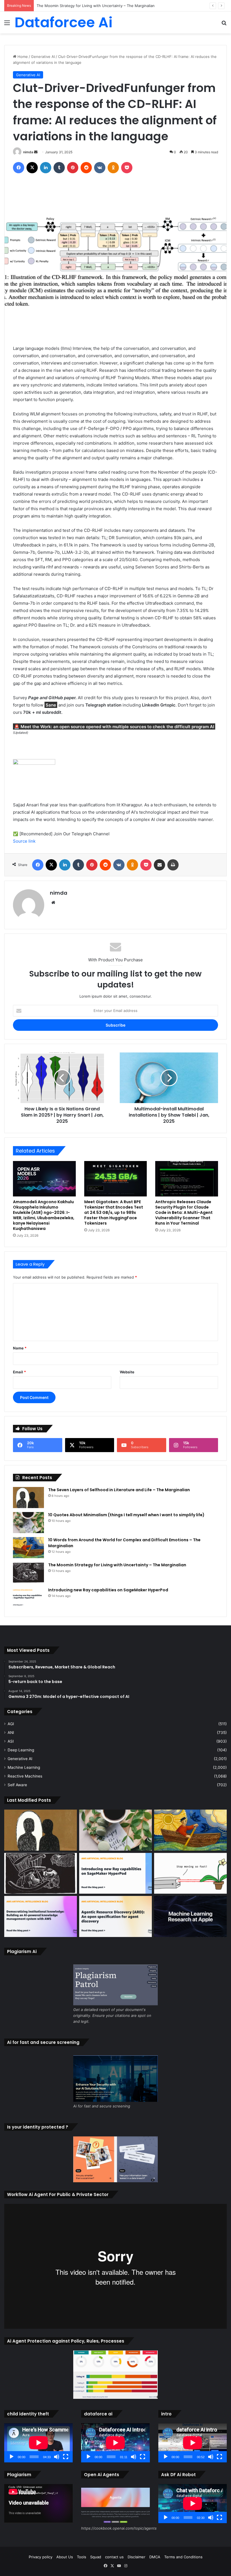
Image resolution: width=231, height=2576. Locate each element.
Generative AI (43, 57)
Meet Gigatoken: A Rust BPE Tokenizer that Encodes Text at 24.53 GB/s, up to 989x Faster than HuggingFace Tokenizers (114, 1212)
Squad (96, 2557)
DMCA (155, 2557)
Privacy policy (41, 2557)
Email (19, 1372)
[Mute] (57, 2457)
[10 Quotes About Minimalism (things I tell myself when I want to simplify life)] (28, 1523)
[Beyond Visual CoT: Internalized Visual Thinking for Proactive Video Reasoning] (190, 1916)
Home (22, 57)
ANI (11, 1733)
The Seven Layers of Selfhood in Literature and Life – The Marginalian (119, 1490)
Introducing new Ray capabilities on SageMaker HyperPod (108, 1590)
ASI (11, 1741)
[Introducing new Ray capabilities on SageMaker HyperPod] (28, 1598)
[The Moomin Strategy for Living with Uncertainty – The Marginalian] (28, 1573)
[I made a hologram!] (190, 1873)
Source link (24, 841)
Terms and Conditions (183, 2557)
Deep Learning (21, 1750)
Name (20, 1348)
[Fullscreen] (66, 2457)
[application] (38, 2443)
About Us (65, 2557)
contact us (114, 2557)
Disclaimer (136, 2557)
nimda (28, 152)
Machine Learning (24, 1767)
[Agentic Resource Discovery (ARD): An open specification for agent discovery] (115, 1916)
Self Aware (17, 1785)
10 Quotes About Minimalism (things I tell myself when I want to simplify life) (126, 1515)
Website (127, 1372)
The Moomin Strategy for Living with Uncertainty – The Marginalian (96, 6)
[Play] (12, 2457)
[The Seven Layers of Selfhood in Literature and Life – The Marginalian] (28, 1498)
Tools (82, 2557)
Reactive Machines (25, 1776)
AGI (11, 1724)
